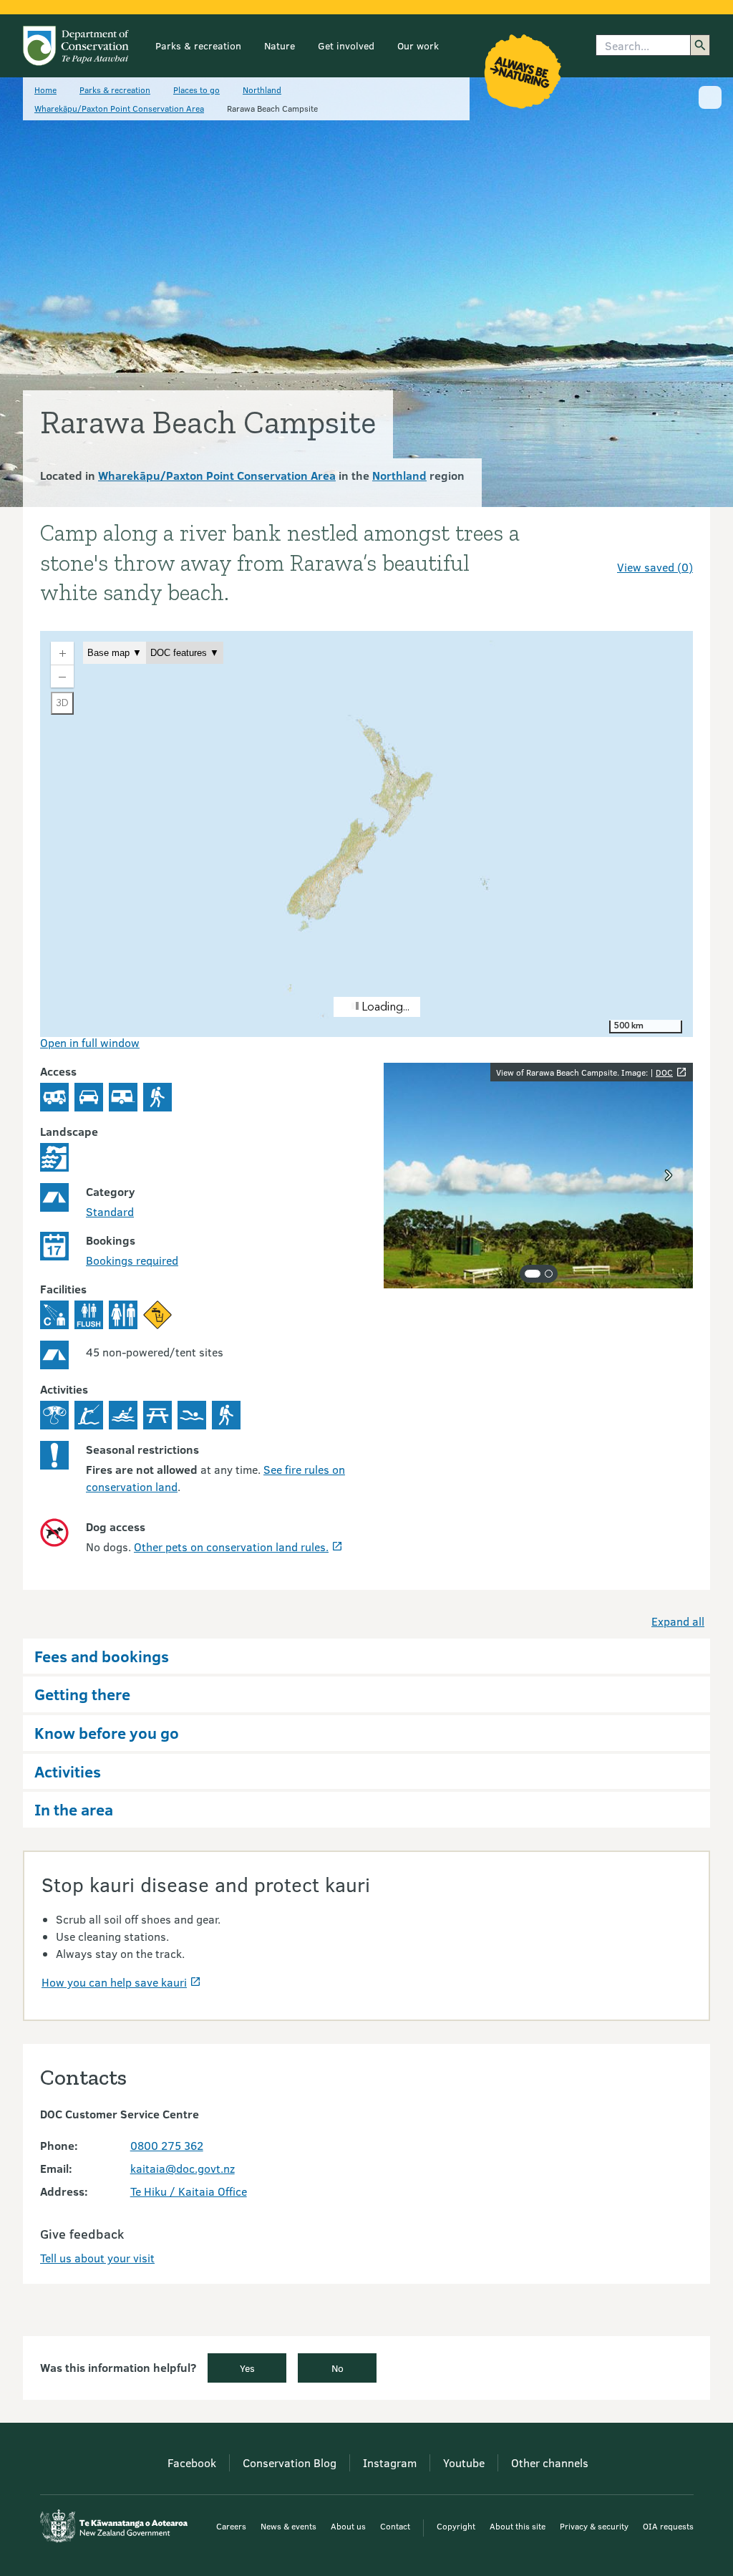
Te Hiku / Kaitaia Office (189, 2191)
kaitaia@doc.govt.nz (183, 2168)
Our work (418, 45)
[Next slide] (669, 1175)
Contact (395, 2526)
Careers (231, 2526)
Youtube (464, 2462)
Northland (262, 90)
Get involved (346, 45)
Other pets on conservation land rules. (231, 1547)
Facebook (192, 2462)
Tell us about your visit (97, 2258)
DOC (664, 1072)
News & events (288, 2526)
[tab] (533, 1274)
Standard (110, 1211)
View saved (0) (655, 567)
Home (45, 90)
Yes (247, 2368)
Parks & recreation (198, 45)
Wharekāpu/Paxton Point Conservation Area (119, 108)
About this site (518, 2526)
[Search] (700, 45)
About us (348, 2526)
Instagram (390, 2462)
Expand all (678, 1621)
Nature (280, 45)
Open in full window (90, 1042)
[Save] (676, 541)
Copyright (456, 2526)
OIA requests (668, 2526)
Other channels (550, 2462)
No (338, 2368)
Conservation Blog (290, 2462)
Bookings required (132, 1260)
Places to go (196, 90)
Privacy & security (594, 2526)
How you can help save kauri (114, 1982)
